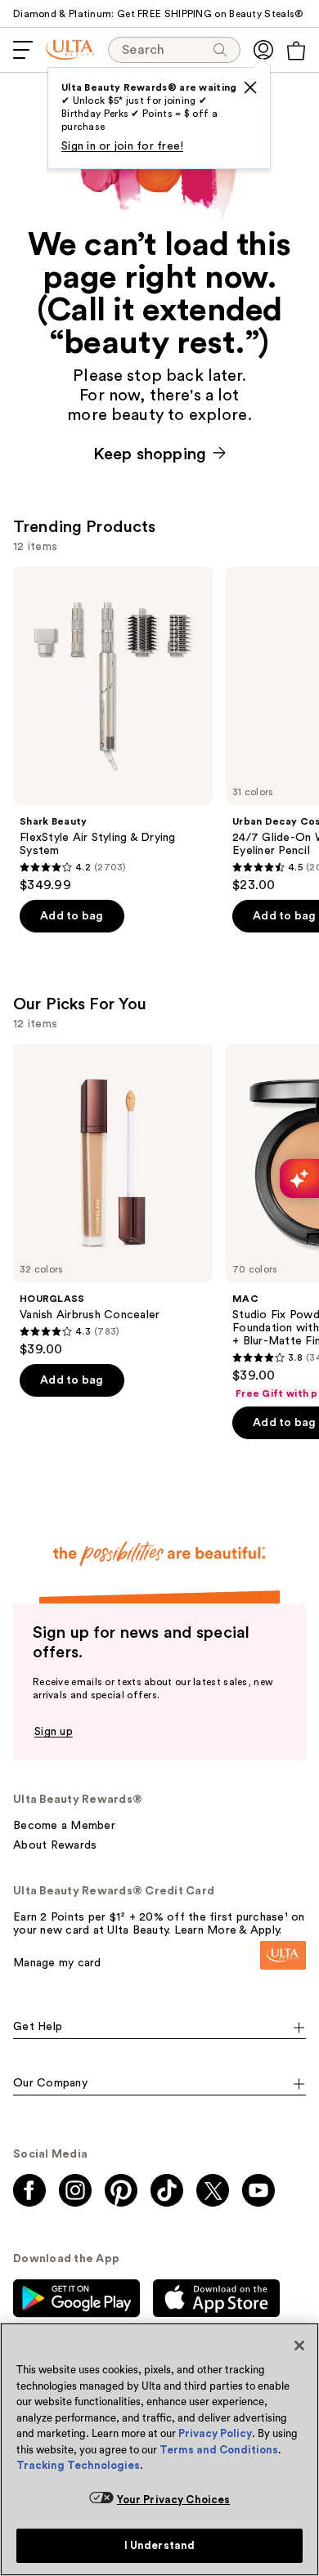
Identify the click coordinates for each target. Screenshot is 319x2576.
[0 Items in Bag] (296, 51)
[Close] (299, 2346)
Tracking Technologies (78, 2465)
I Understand (160, 2545)
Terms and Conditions (219, 2450)
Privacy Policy (215, 2433)
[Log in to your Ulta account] (263, 50)
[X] (250, 87)
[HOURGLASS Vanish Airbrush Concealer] (113, 1201)
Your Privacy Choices (174, 2500)
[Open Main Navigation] (23, 50)
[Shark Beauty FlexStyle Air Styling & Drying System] (113, 730)
